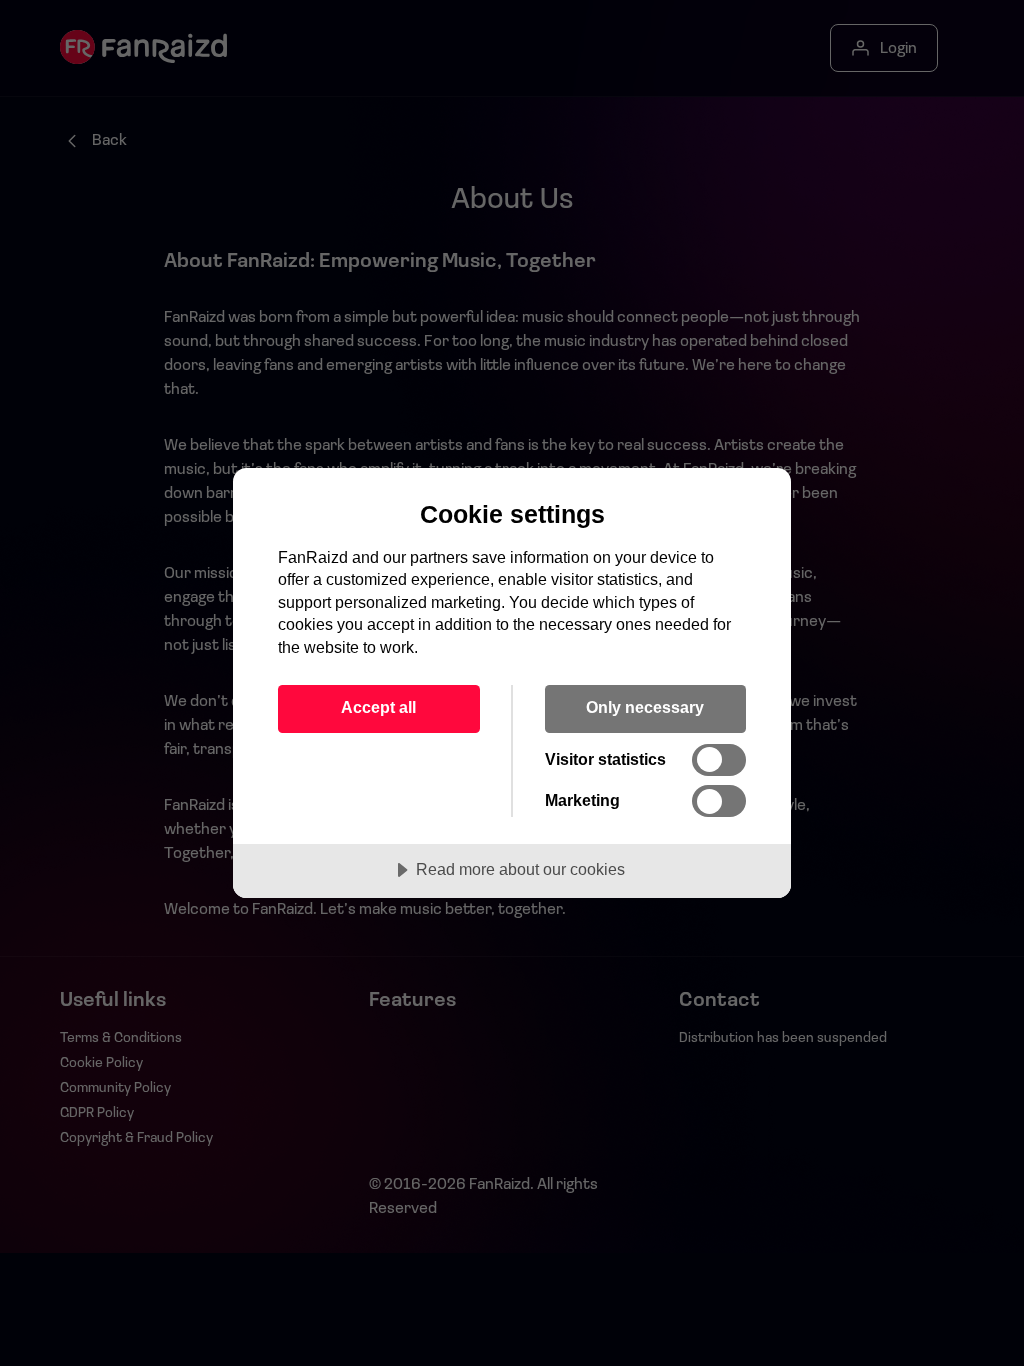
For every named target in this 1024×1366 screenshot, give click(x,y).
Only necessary (645, 707)
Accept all (378, 707)
